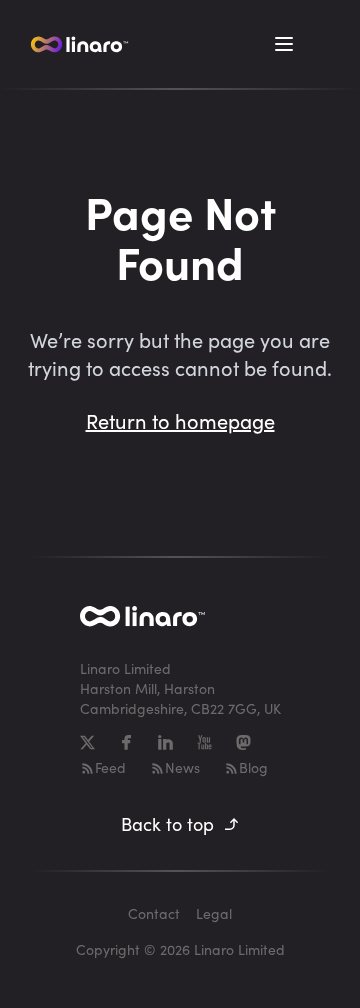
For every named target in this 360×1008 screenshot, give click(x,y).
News (182, 767)
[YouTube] (204, 742)
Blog (253, 767)
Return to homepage (180, 420)
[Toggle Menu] (284, 44)
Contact (154, 913)
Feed (110, 767)
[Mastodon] (243, 742)
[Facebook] (126, 742)
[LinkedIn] (165, 742)
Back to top (167, 824)
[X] (87, 742)
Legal (214, 913)
